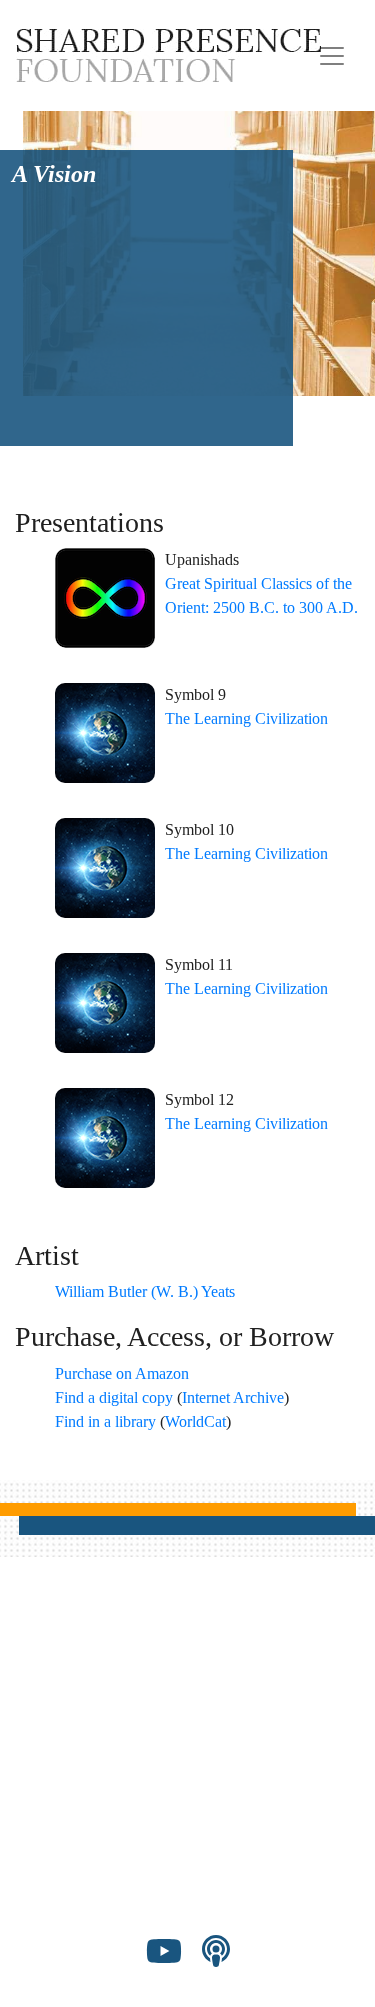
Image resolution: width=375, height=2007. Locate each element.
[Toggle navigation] (332, 56)
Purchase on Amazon (122, 1373)
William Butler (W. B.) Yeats (145, 1291)
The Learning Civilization (246, 718)
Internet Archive (233, 1397)
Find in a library (105, 1421)
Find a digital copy (114, 1397)
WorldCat (195, 1421)
